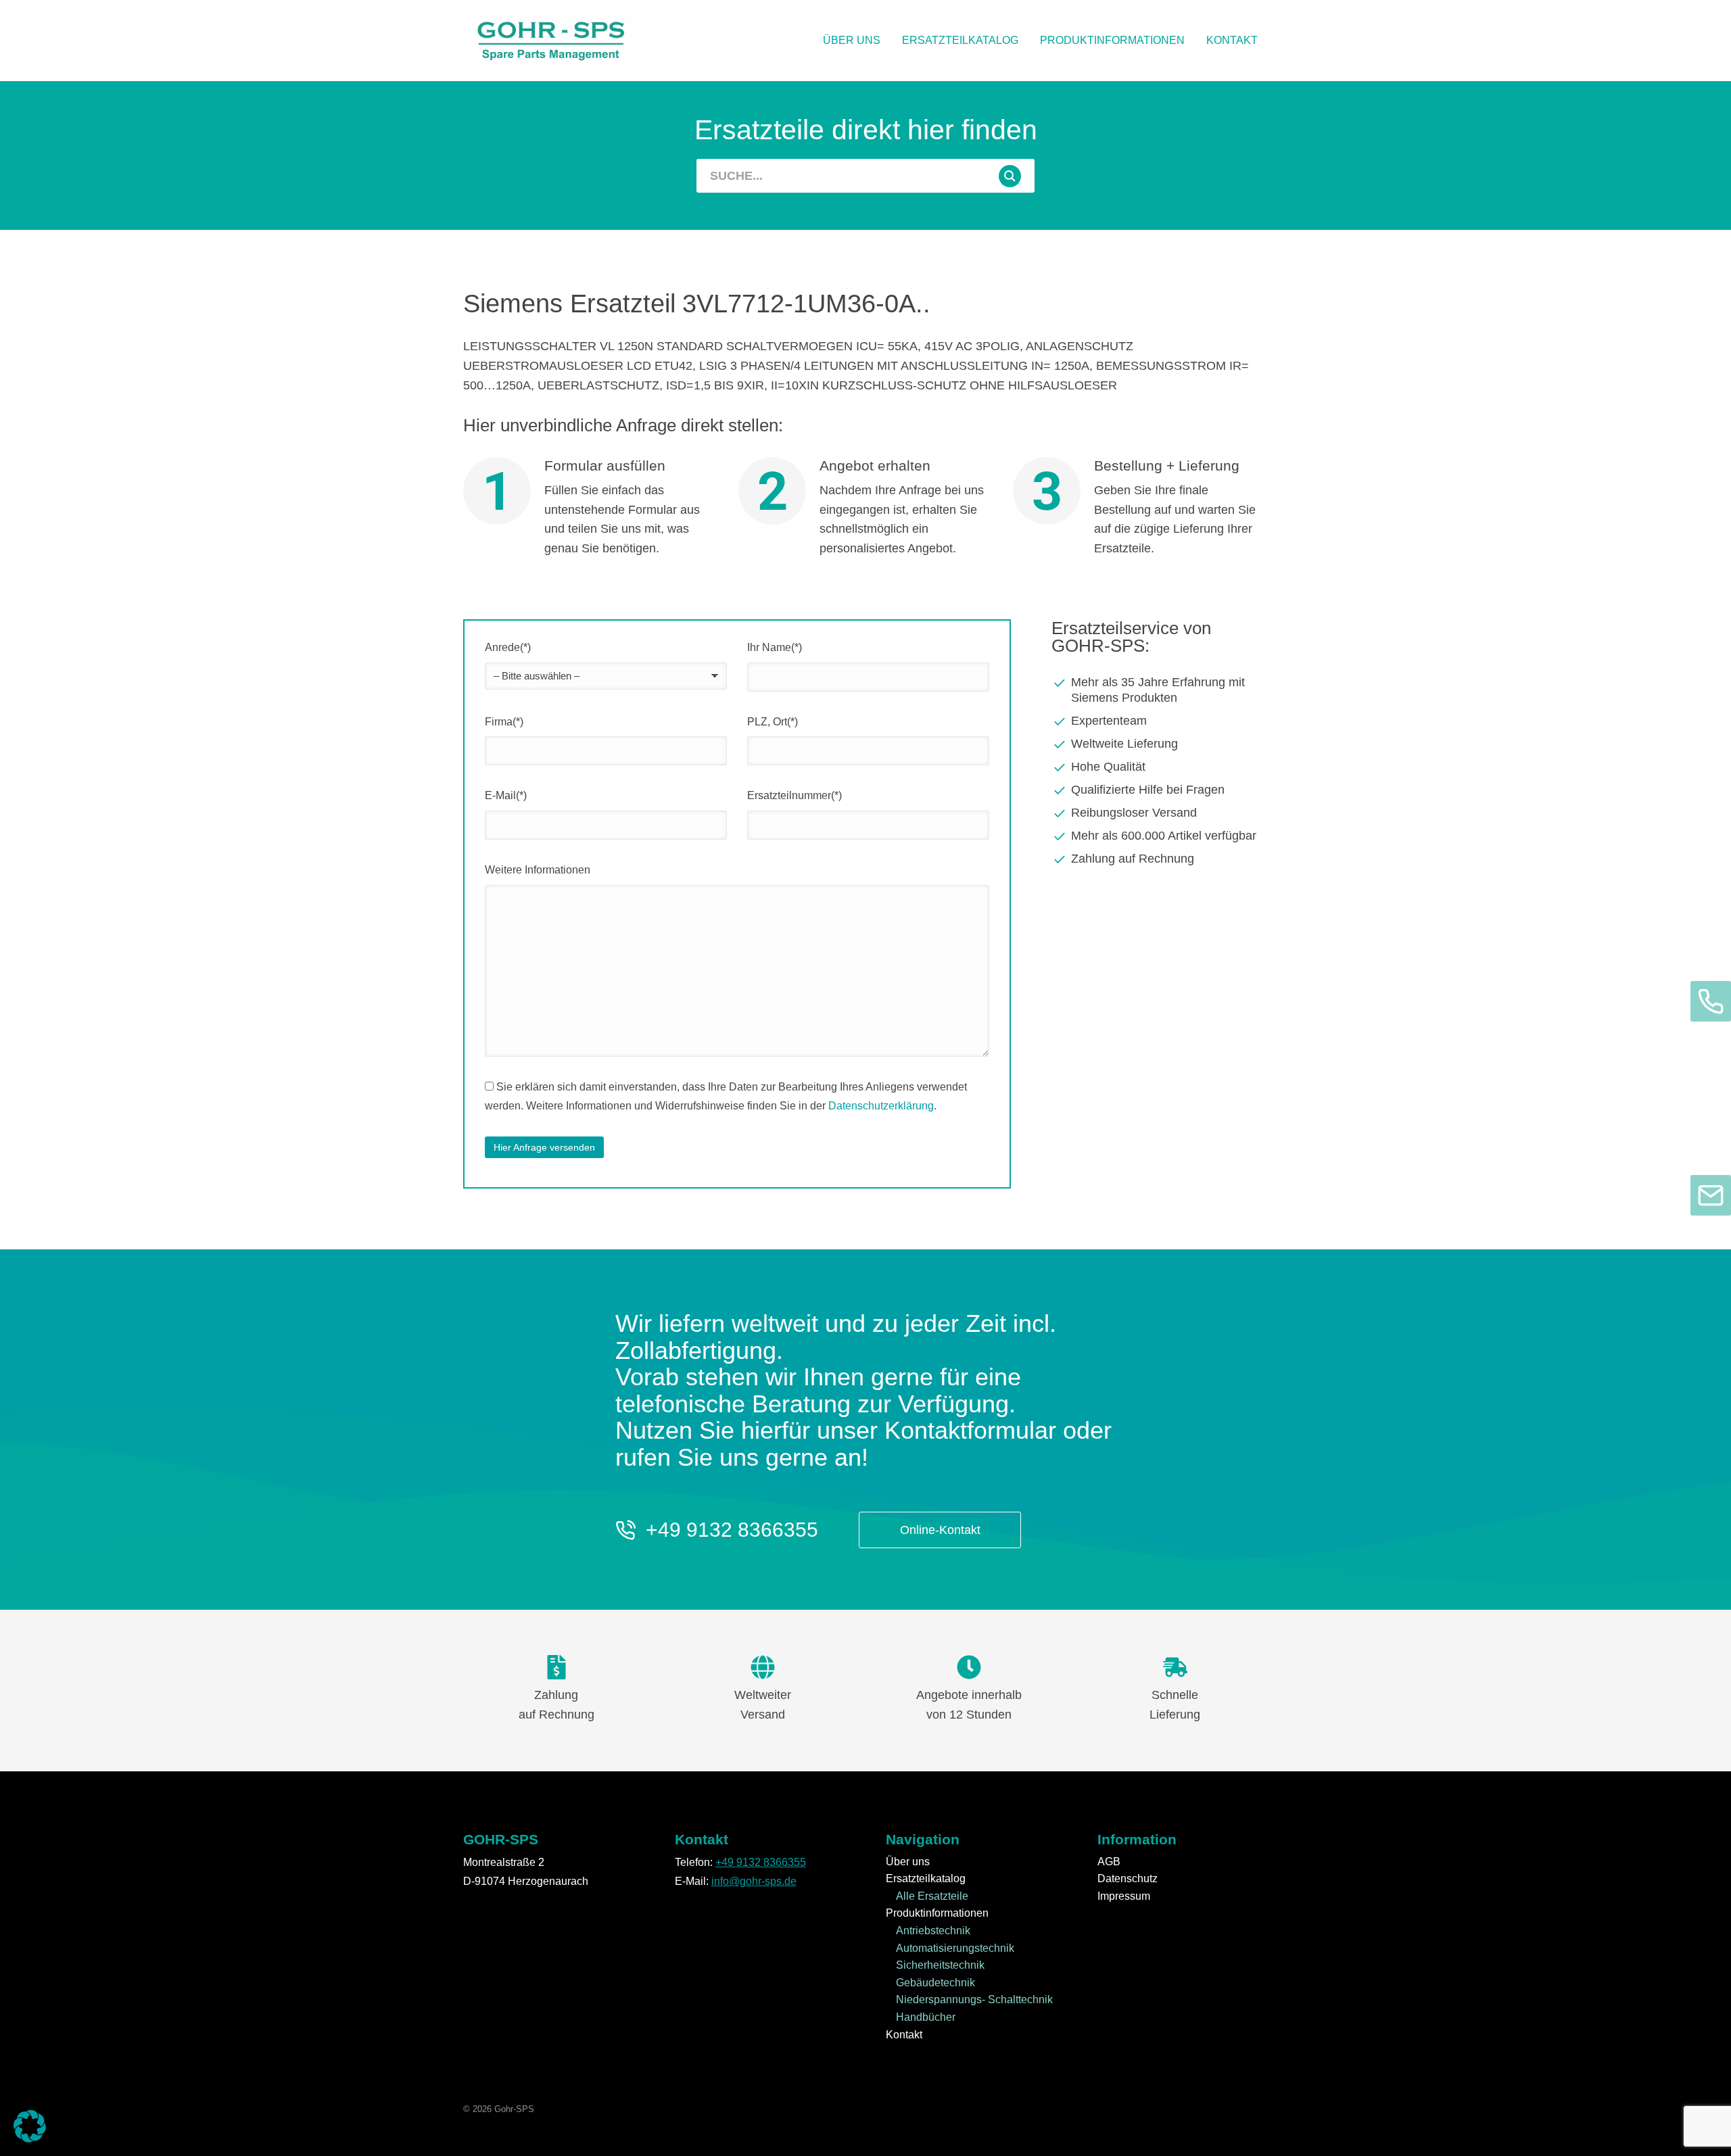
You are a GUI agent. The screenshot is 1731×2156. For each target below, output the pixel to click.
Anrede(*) (508, 647)
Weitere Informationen (538, 870)
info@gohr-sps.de (754, 1881)
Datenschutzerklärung (881, 1106)
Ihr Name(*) (775, 647)
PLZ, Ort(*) (773, 722)
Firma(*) (504, 722)
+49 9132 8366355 (732, 1530)
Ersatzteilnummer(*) (795, 795)
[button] (30, 2126)
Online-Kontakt (940, 1530)
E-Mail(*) (506, 795)
